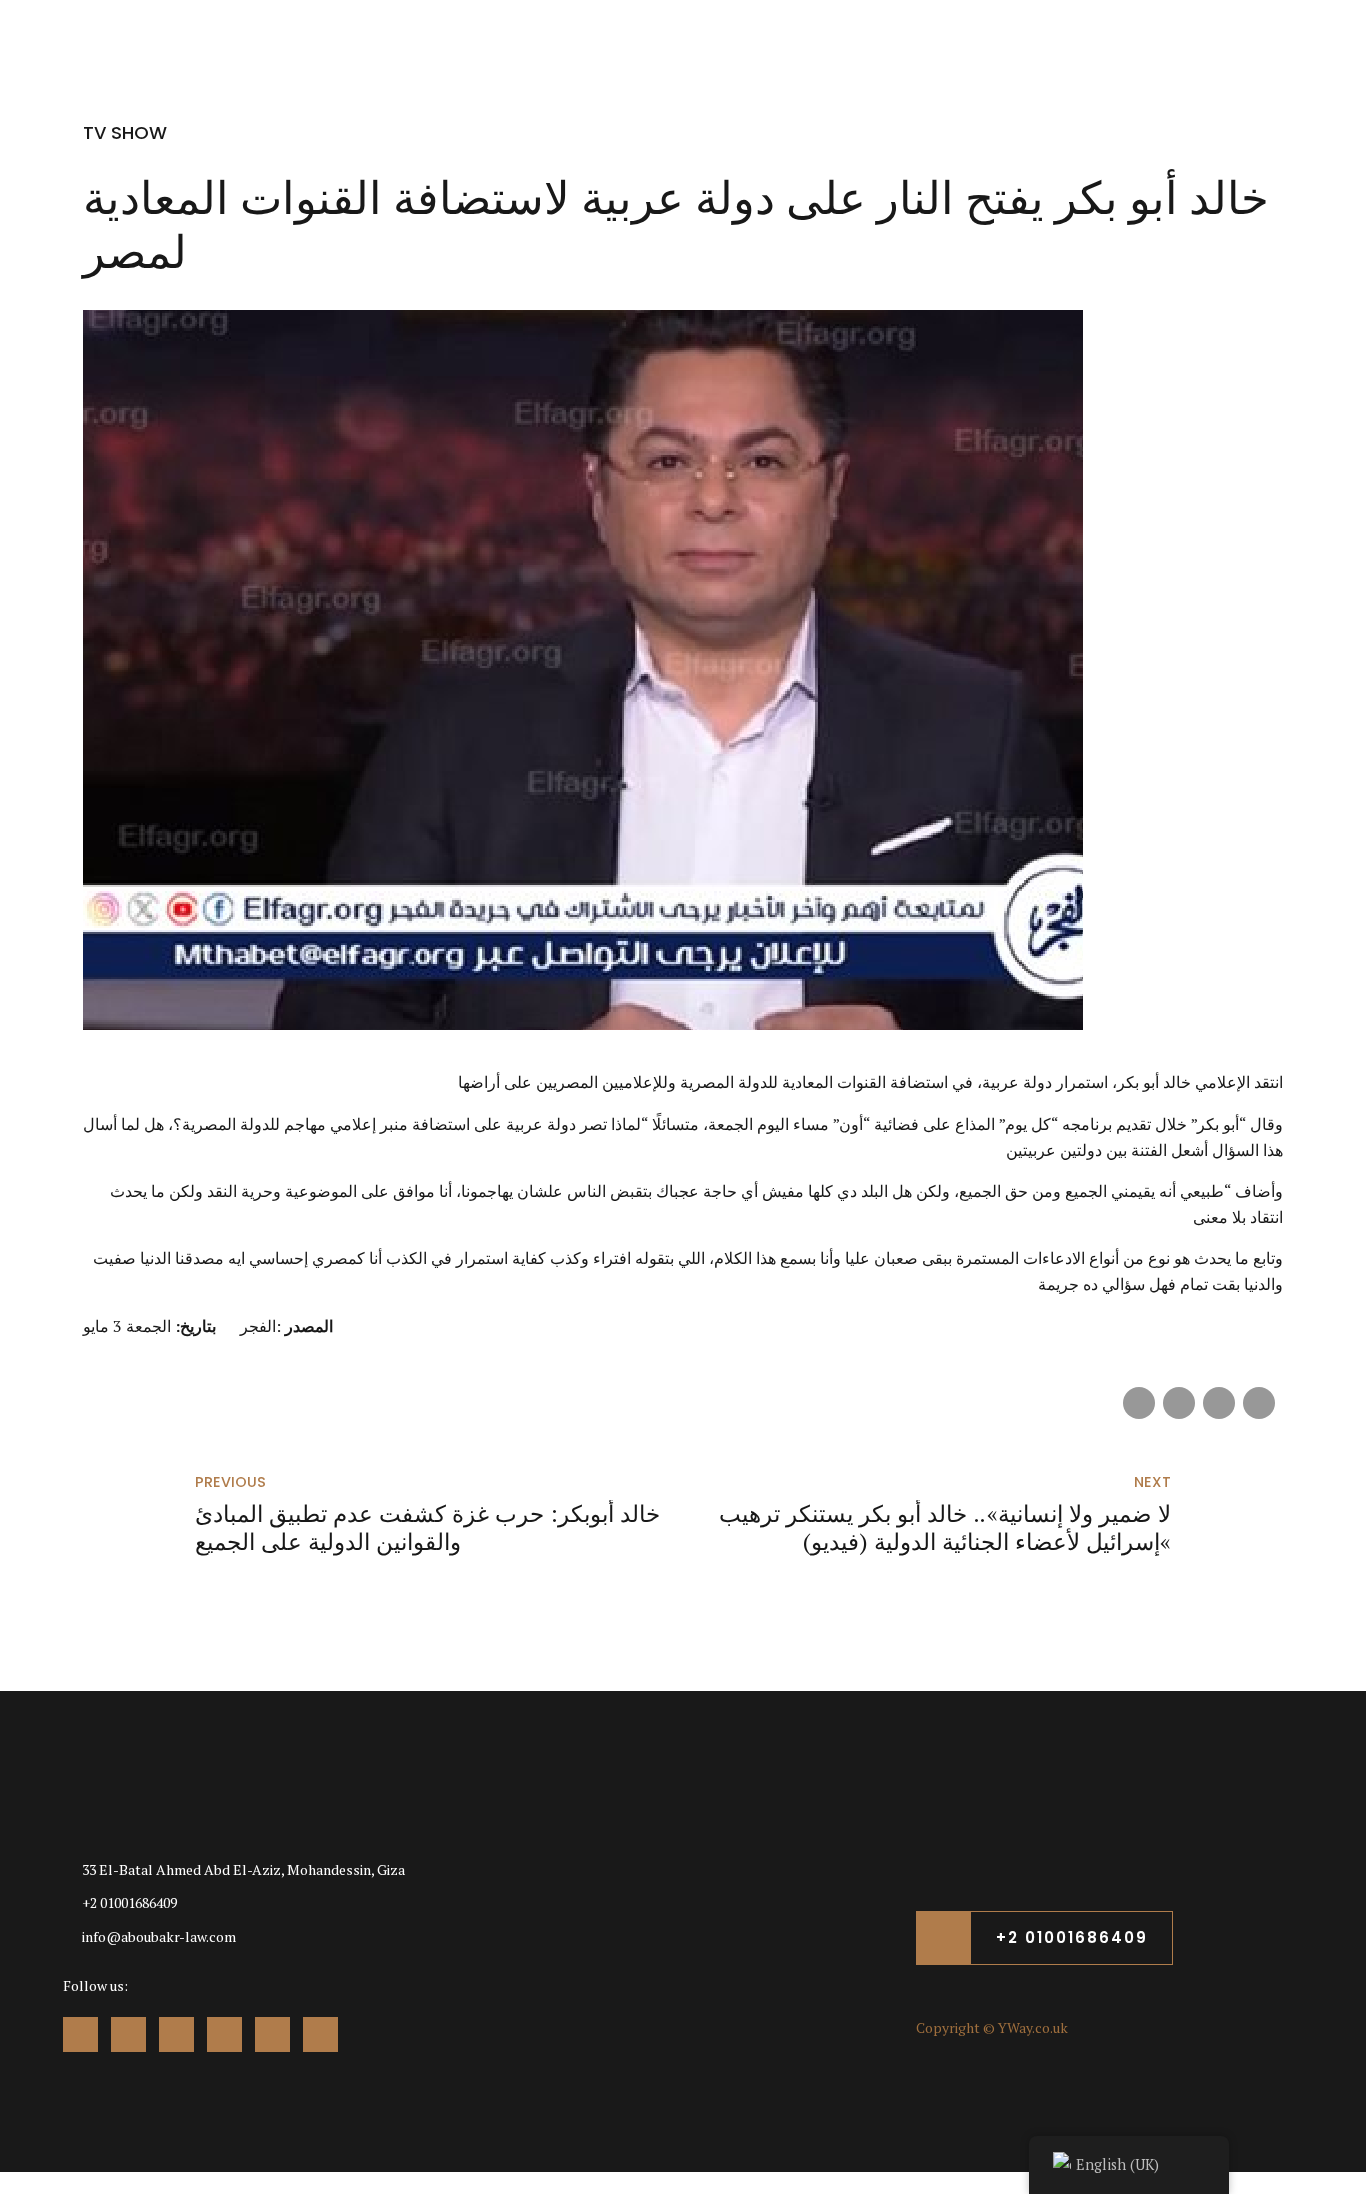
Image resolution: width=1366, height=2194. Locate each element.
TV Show (125, 132)
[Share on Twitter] (1179, 1403)
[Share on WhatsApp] (1259, 1403)
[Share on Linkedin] (1219, 1403)
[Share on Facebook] (1139, 1403)
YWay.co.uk (1033, 2027)
